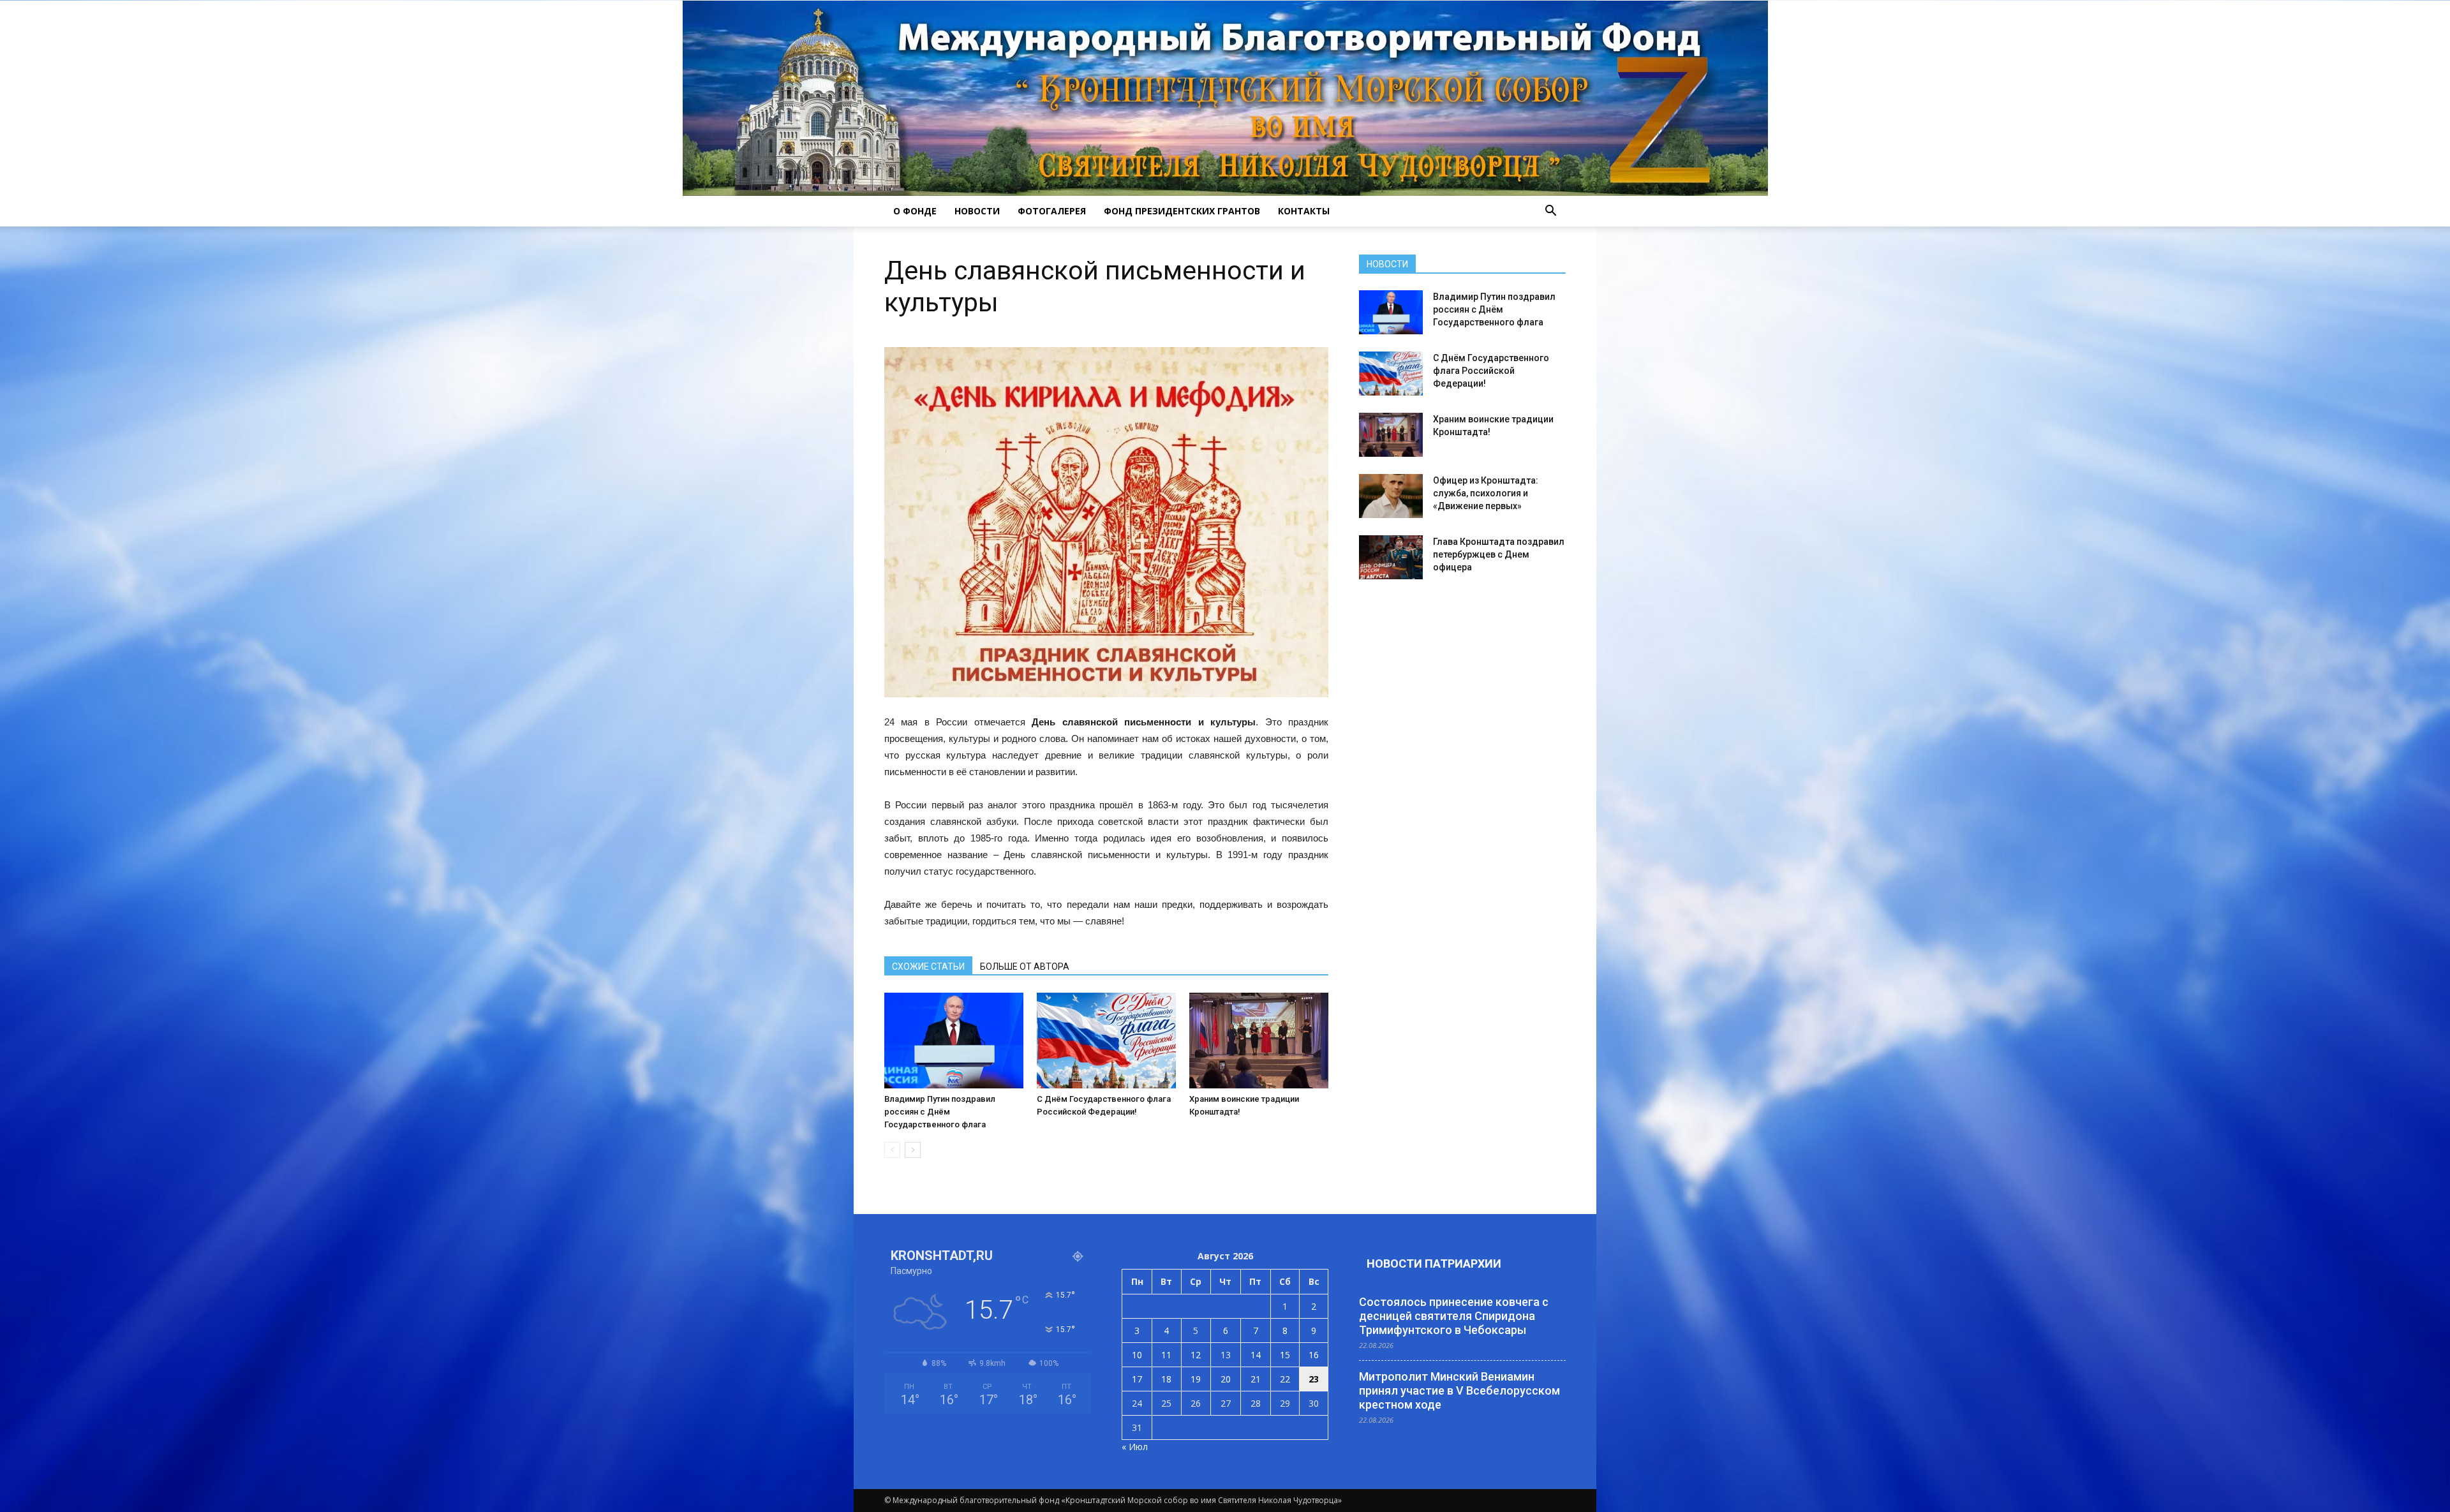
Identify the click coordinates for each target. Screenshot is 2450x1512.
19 (1196, 1379)
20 (1226, 1379)
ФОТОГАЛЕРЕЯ (1052, 211)
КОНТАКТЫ (1304, 211)
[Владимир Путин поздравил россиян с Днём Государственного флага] (954, 1041)
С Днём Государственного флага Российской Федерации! (1491, 371)
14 (1256, 1355)
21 (1256, 1379)
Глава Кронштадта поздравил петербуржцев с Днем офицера (1499, 554)
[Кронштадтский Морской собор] (1225, 98)
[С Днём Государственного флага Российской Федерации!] (1106, 1041)
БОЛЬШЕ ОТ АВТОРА (1025, 967)
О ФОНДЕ (915, 211)
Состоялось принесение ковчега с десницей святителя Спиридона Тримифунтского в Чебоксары (1454, 1316)
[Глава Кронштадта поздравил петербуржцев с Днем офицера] (1391, 557)
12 (1196, 1355)
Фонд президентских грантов (1182, 211)
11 (1166, 1355)
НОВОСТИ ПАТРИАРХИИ (1434, 1264)
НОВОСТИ (977, 211)
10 (1137, 1355)
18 (1166, 1379)
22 (1285, 1379)
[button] (1550, 211)
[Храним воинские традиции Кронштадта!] (1259, 1041)
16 (1314, 1355)
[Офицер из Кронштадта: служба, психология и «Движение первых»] (1391, 496)
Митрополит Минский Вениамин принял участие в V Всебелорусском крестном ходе (1459, 1390)
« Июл (1135, 1447)
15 (1285, 1355)
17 (1137, 1379)
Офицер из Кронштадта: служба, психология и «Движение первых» (1486, 493)
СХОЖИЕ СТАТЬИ (928, 967)
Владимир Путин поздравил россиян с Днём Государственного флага (940, 1112)
